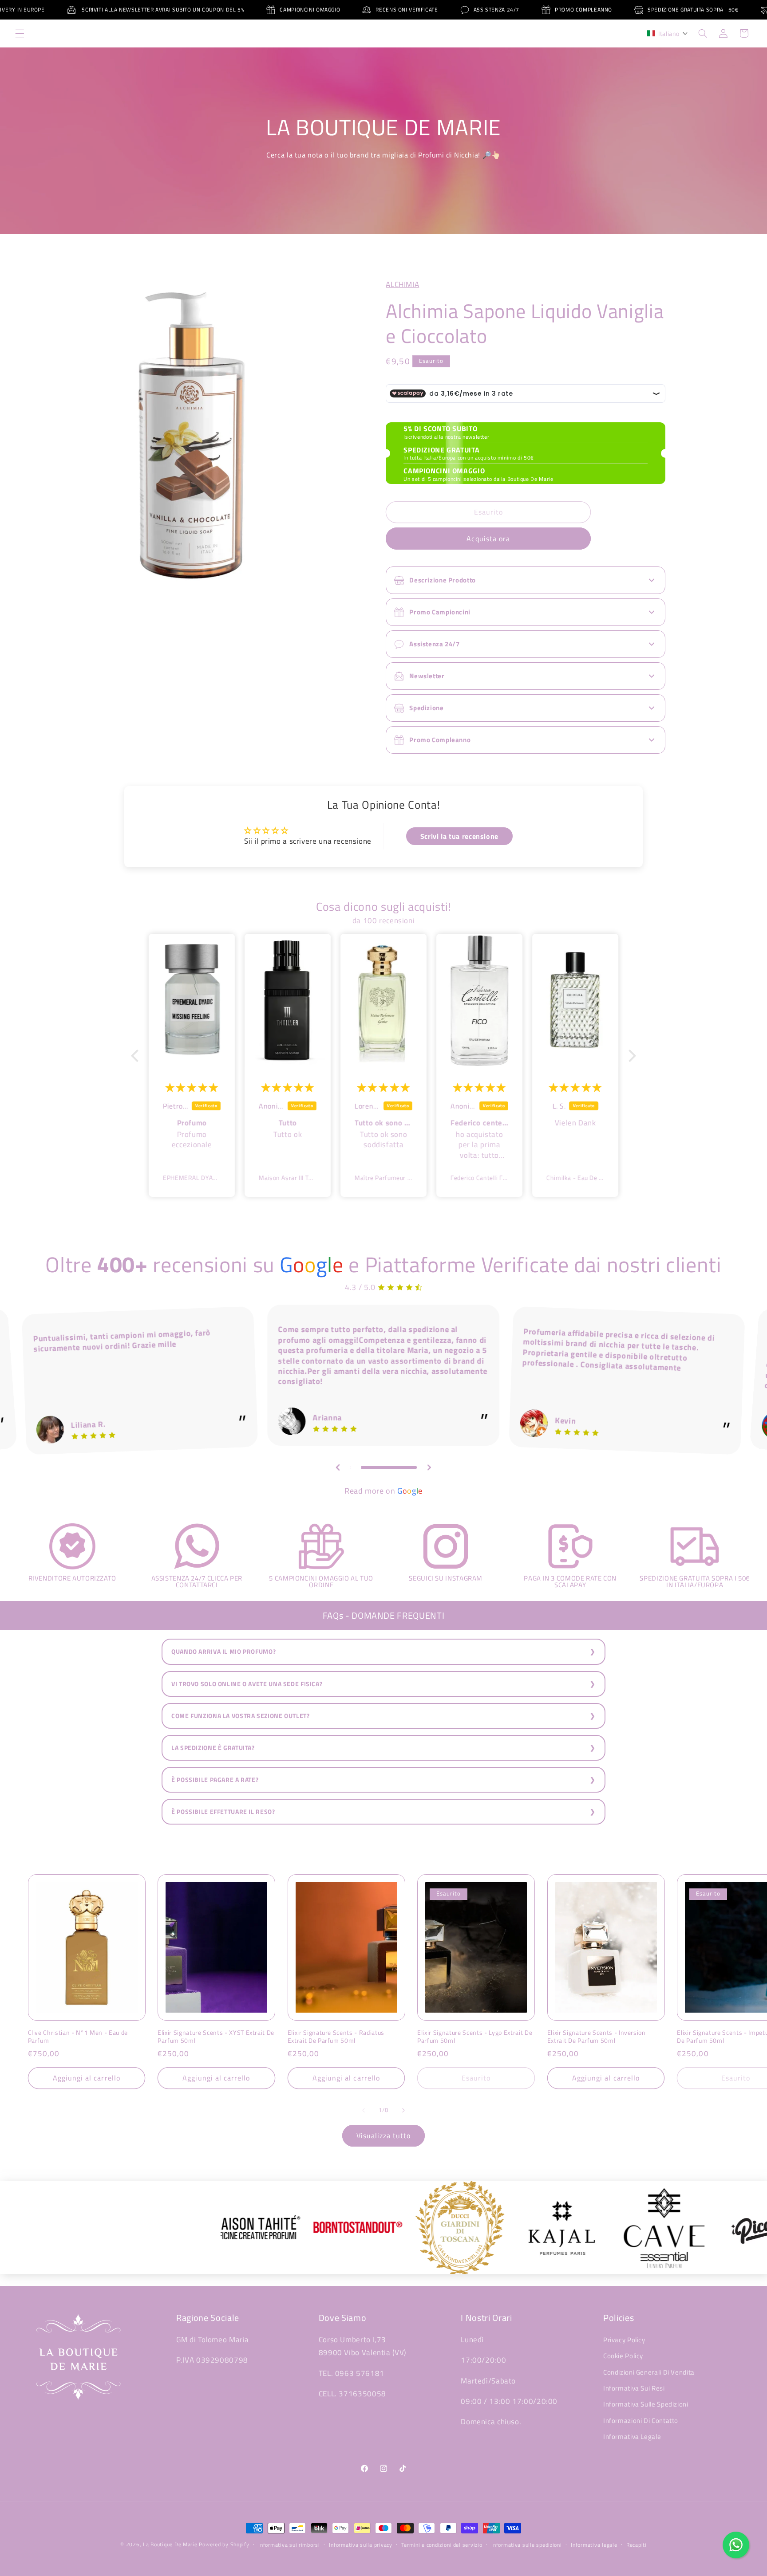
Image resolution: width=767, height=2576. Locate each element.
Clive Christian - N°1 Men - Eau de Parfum (78, 2037)
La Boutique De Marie (170, 2544)
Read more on (383, 1491)
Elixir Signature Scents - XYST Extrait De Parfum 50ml (216, 2037)
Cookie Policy (623, 2356)
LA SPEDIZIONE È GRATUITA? (213, 1748)
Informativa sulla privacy (360, 2545)
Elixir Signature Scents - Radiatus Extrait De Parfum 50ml (336, 2037)
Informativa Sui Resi (634, 2388)
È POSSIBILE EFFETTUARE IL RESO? (223, 1812)
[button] (20, 33)
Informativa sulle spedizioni (527, 2545)
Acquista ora (488, 539)
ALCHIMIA (402, 284)
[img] (192, 1087)
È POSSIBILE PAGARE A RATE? (215, 1780)
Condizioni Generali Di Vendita (649, 2372)
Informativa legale (594, 2545)
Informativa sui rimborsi (289, 2545)
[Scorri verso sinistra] (364, 2110)
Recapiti (637, 2545)
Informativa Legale (632, 2436)
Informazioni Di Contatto (641, 2421)
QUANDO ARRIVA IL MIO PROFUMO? (223, 1652)
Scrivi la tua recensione (459, 836)
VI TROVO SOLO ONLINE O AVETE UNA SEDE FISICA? (247, 1684)
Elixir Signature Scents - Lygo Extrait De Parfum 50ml (475, 2037)
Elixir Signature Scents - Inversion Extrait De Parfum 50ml (597, 2037)
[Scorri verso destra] (403, 2110)
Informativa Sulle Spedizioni (646, 2404)
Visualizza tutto (384, 2136)
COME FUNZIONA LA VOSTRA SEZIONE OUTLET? (241, 1716)
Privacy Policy (624, 2340)
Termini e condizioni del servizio (442, 2545)
